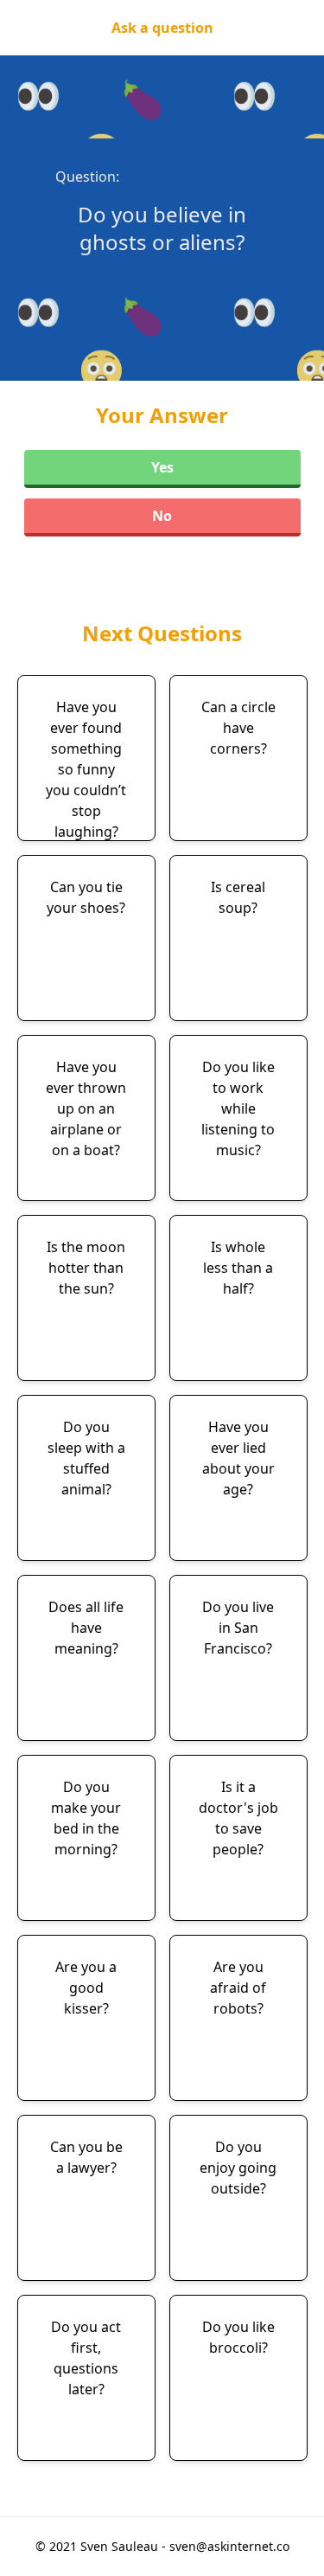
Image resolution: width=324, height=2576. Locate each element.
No (162, 516)
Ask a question (162, 28)
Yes (162, 467)
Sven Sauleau (121, 2546)
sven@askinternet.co (229, 2546)
